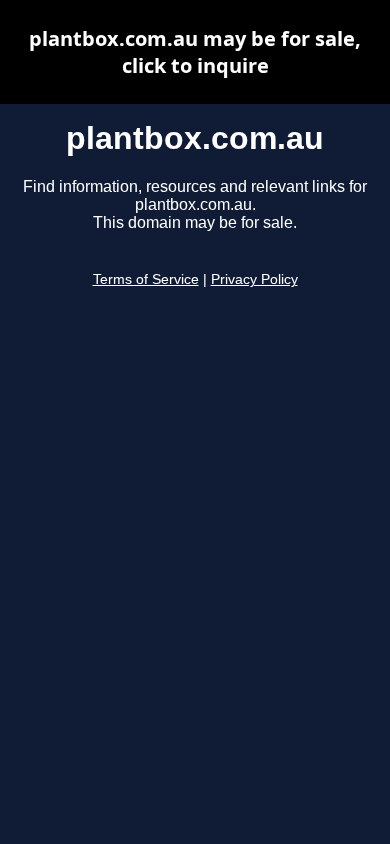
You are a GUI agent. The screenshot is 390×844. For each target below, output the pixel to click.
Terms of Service (146, 279)
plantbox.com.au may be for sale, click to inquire (195, 52)
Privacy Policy (254, 279)
